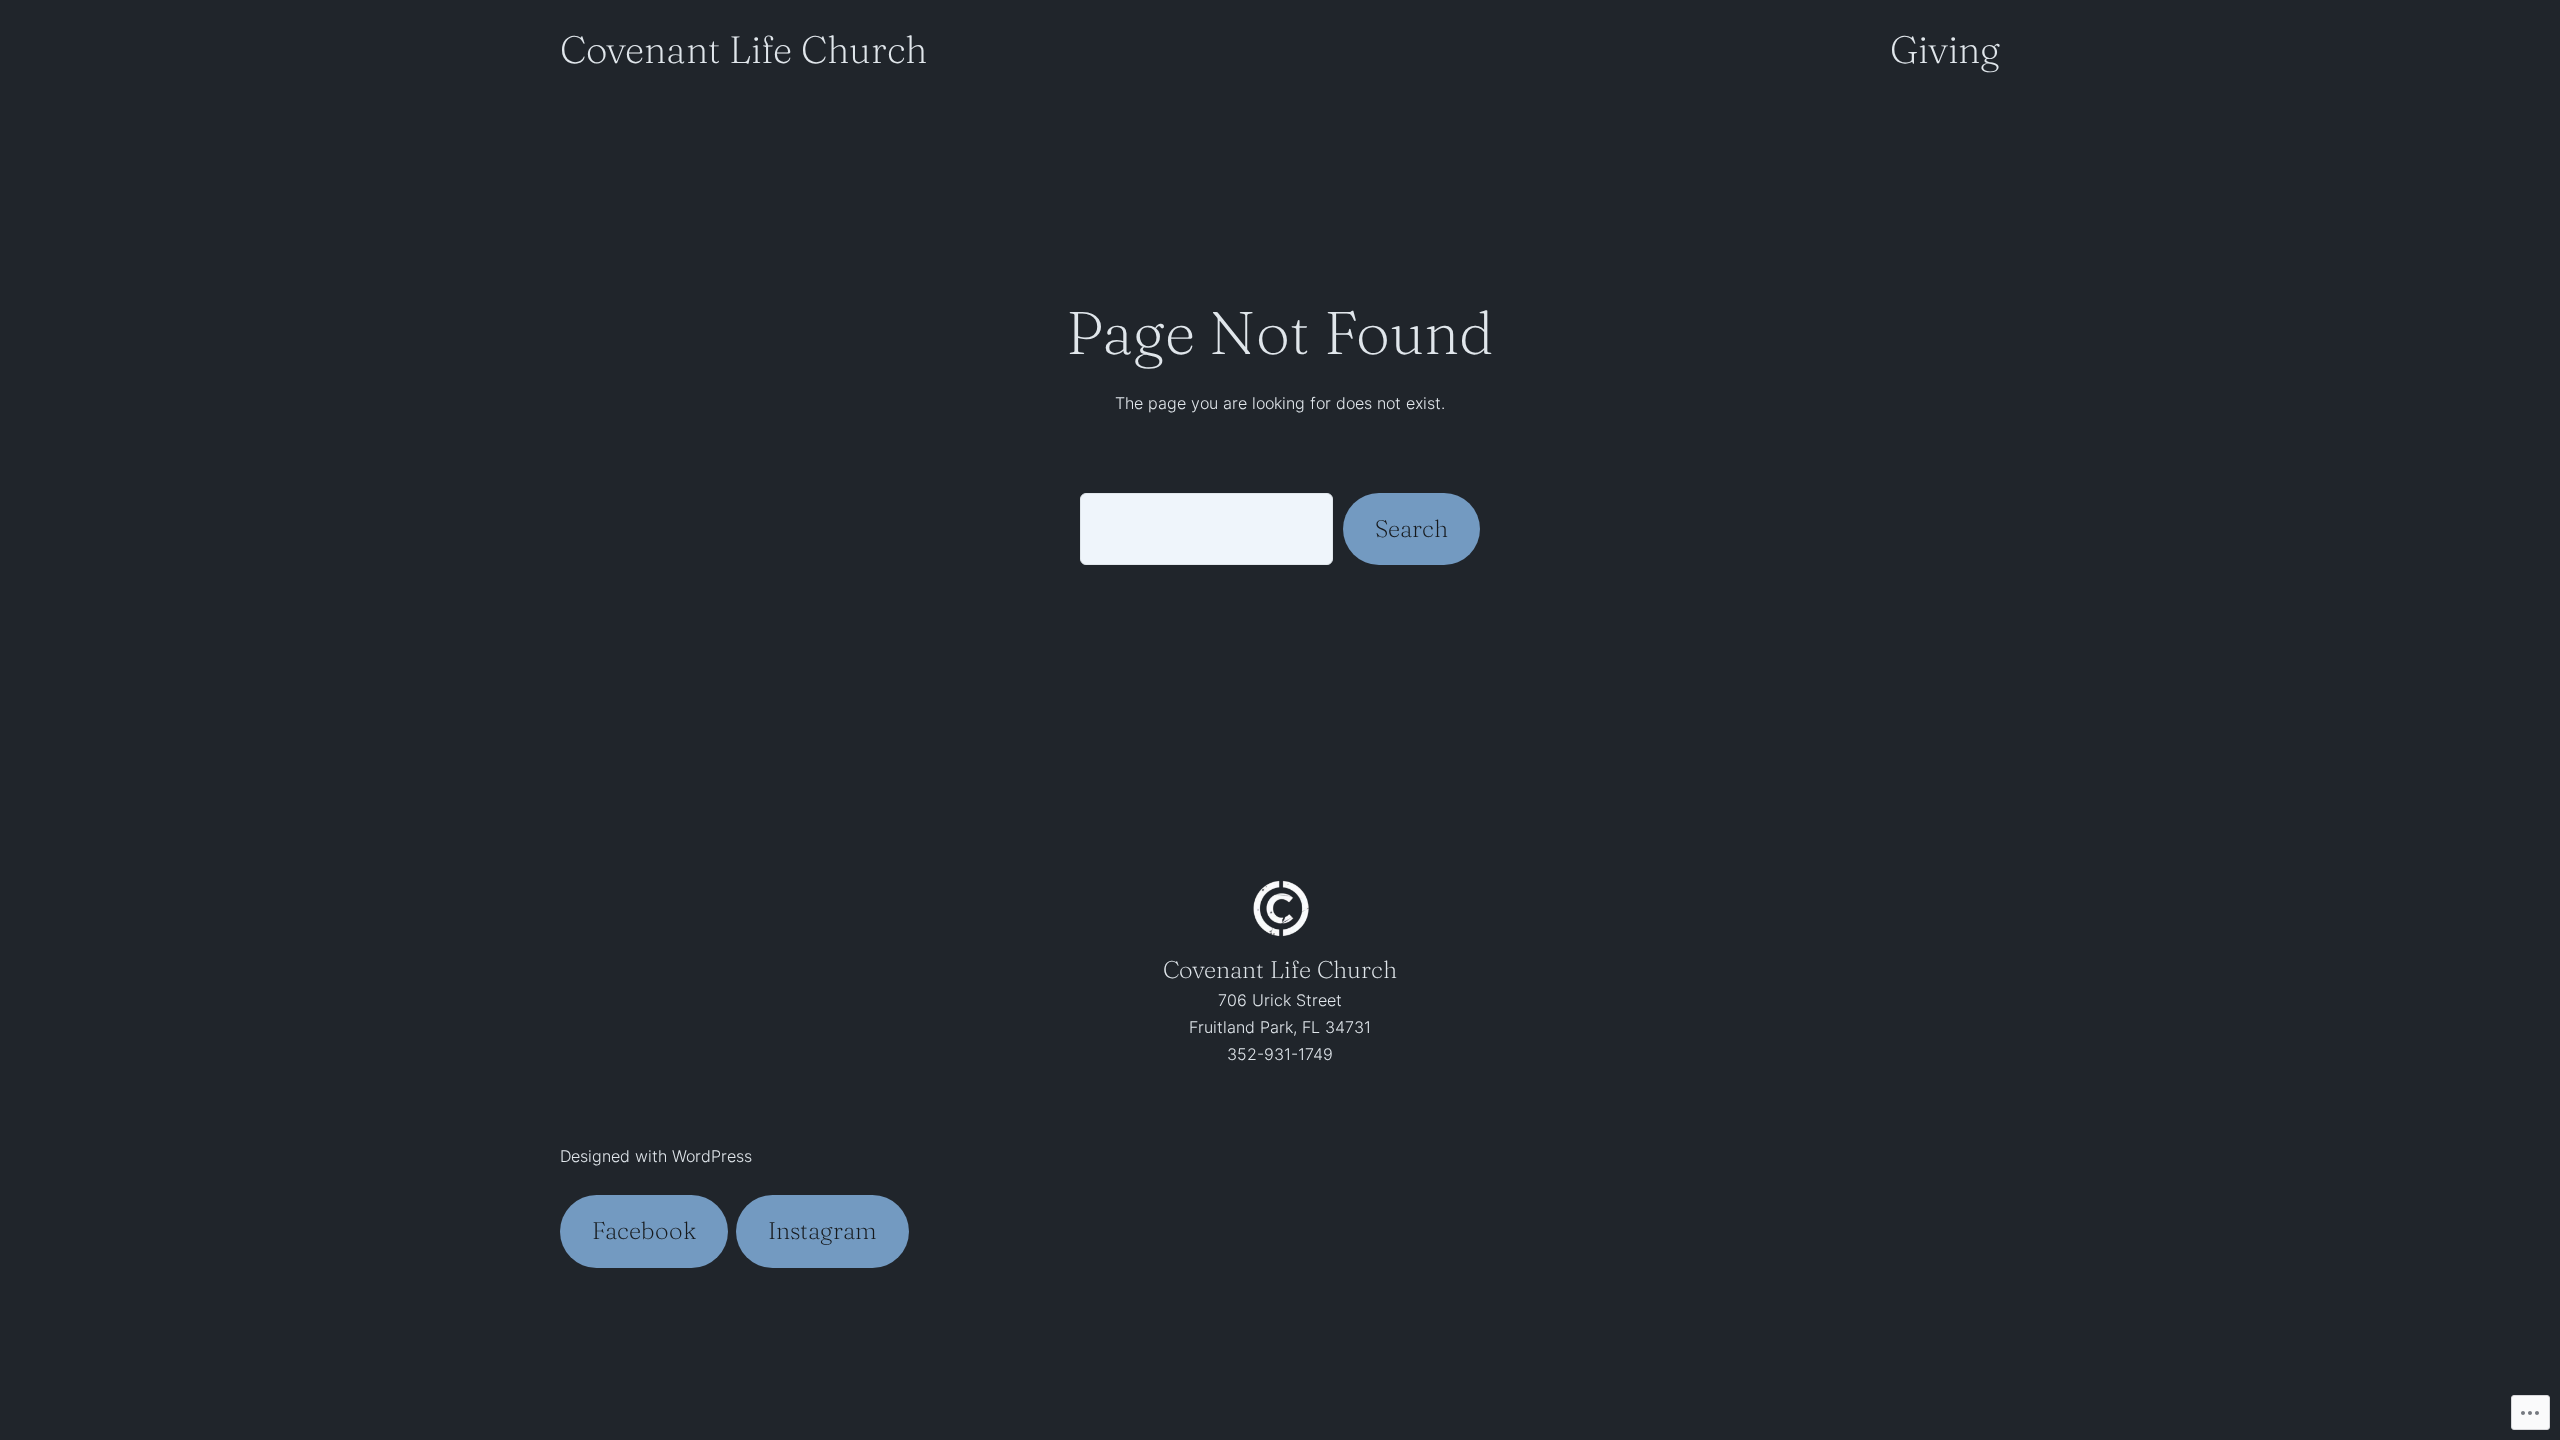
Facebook (644, 1230)
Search (1411, 528)
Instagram (822, 1230)
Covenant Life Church (743, 49)
